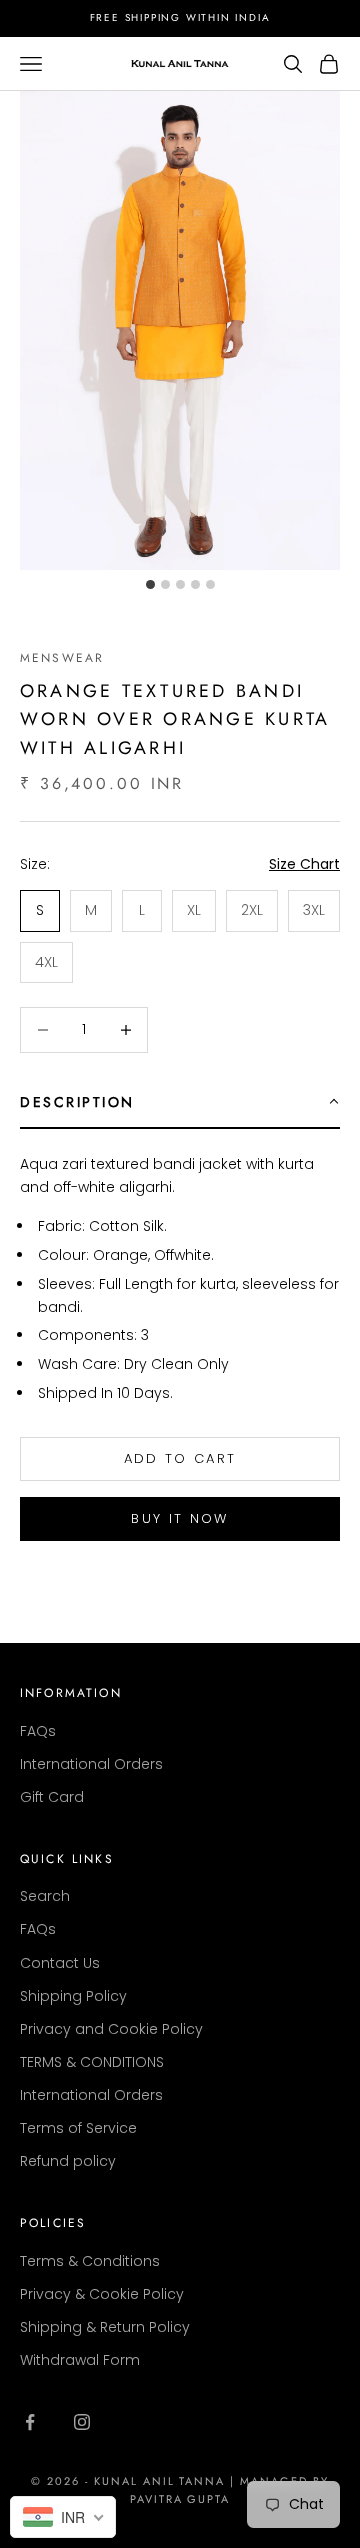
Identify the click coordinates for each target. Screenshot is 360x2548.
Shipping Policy (73, 1996)
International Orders (91, 1764)
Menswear (62, 658)
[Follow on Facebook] (30, 2422)
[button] (180, 1103)
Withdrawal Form (80, 2360)
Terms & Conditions (90, 2261)
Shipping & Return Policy (105, 2327)
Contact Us (60, 1963)
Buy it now (179, 1518)
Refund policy (68, 2161)
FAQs (38, 1731)
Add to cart (180, 1458)
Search (45, 1896)
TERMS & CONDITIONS (92, 2062)
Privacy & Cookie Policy (102, 2294)
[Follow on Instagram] (82, 2422)
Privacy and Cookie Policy (111, 2029)
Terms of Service (78, 2128)
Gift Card (52, 1797)
